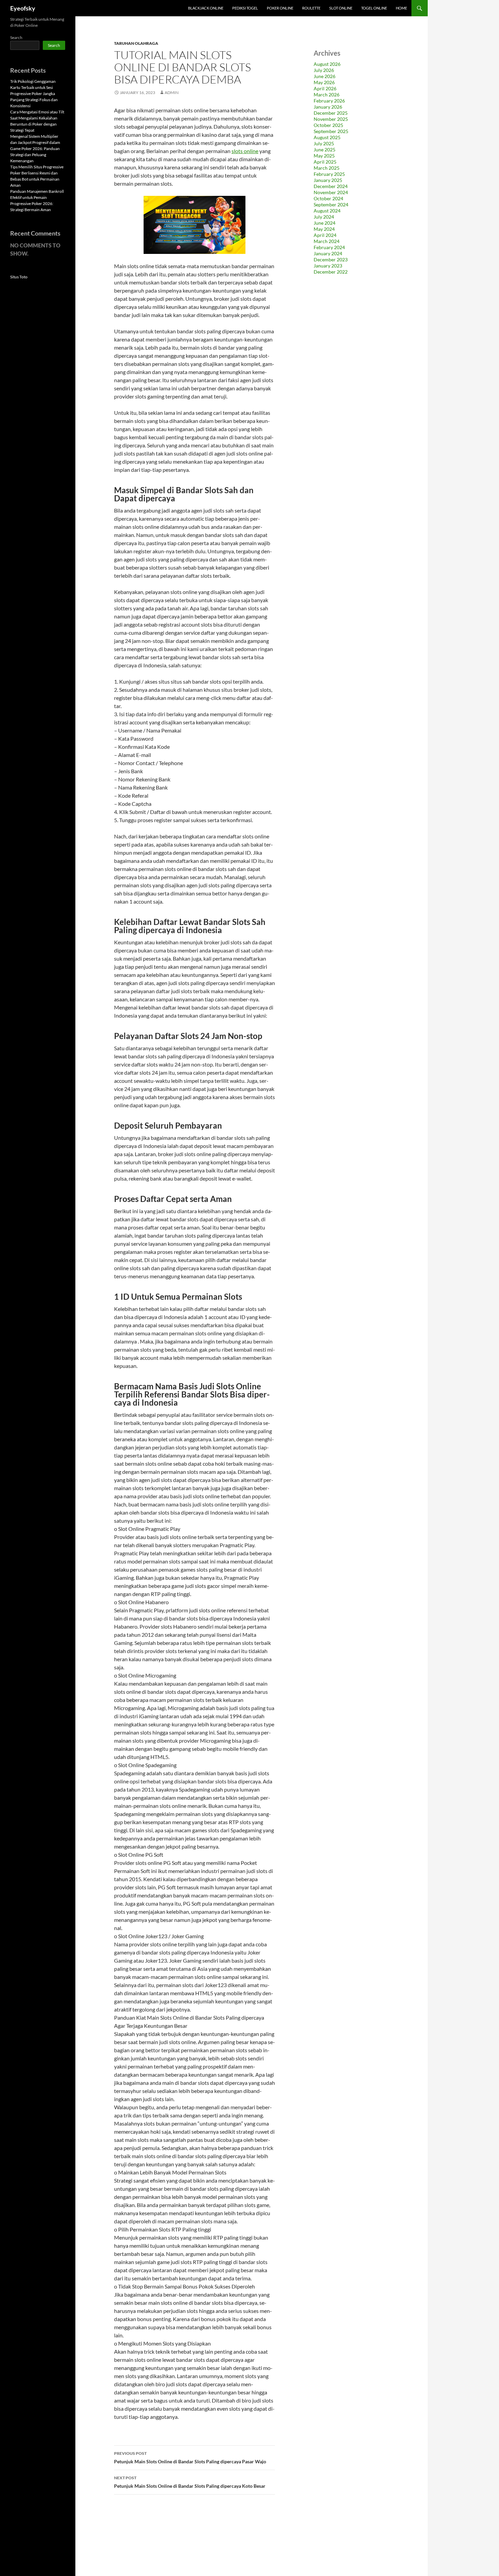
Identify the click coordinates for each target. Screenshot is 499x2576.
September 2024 (331, 205)
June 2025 (325, 150)
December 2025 (331, 113)
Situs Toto (19, 277)
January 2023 (328, 266)
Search (16, 38)
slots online (245, 151)
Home (401, 8)
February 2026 (329, 101)
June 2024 (325, 223)
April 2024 (325, 235)
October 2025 (328, 125)
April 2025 (325, 162)
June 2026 (325, 76)
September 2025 (331, 131)
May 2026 (324, 82)
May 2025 (324, 156)
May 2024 (324, 229)
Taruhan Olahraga (136, 43)
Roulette (311, 8)
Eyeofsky (23, 8)
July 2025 (324, 143)
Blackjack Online (206, 8)
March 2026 (327, 95)
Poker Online (280, 8)
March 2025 (327, 168)
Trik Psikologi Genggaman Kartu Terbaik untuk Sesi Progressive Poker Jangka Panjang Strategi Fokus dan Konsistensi (34, 94)
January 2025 (328, 180)
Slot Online (341, 8)
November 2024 (331, 192)
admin (172, 92)
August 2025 (327, 137)
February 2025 (329, 174)
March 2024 (327, 241)
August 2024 (327, 211)
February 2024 (329, 247)
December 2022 (331, 272)
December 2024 (331, 186)
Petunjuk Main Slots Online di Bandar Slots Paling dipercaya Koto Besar (190, 2482)
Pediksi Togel (245, 8)
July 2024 (324, 217)
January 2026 (328, 107)
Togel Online (374, 8)
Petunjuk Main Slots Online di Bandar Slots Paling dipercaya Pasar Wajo (190, 2458)
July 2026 (324, 70)
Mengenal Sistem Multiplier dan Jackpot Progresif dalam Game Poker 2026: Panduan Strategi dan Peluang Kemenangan (35, 149)
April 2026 (325, 88)
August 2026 (327, 64)
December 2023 (331, 260)
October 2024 (328, 198)
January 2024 (328, 253)
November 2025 (331, 119)
